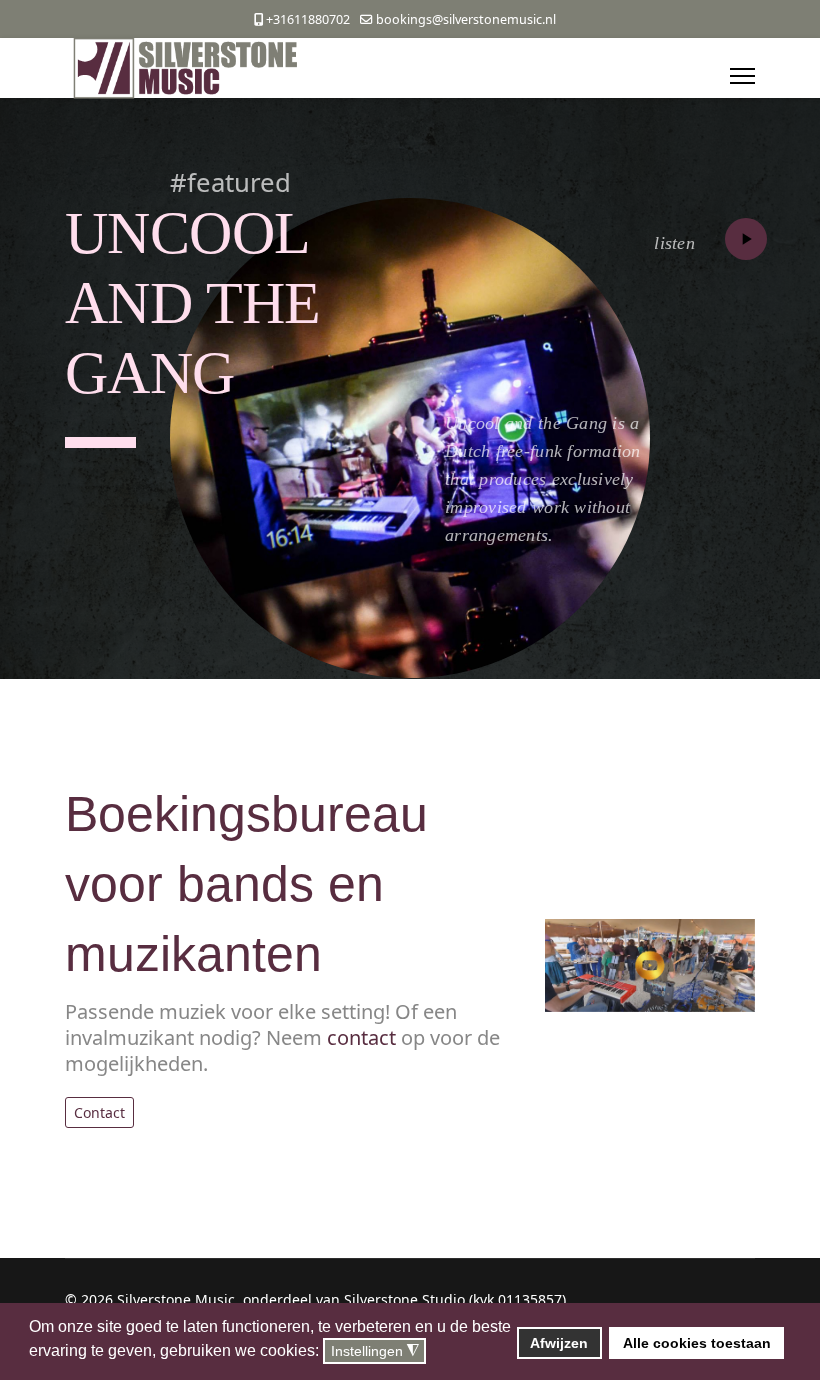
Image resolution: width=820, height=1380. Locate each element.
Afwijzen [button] (559, 1343)
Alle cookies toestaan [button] (697, 1343)
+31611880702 (308, 19)
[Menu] (742, 76)
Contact (99, 1112)
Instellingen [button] (375, 1351)
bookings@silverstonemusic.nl (466, 19)
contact (361, 1037)
